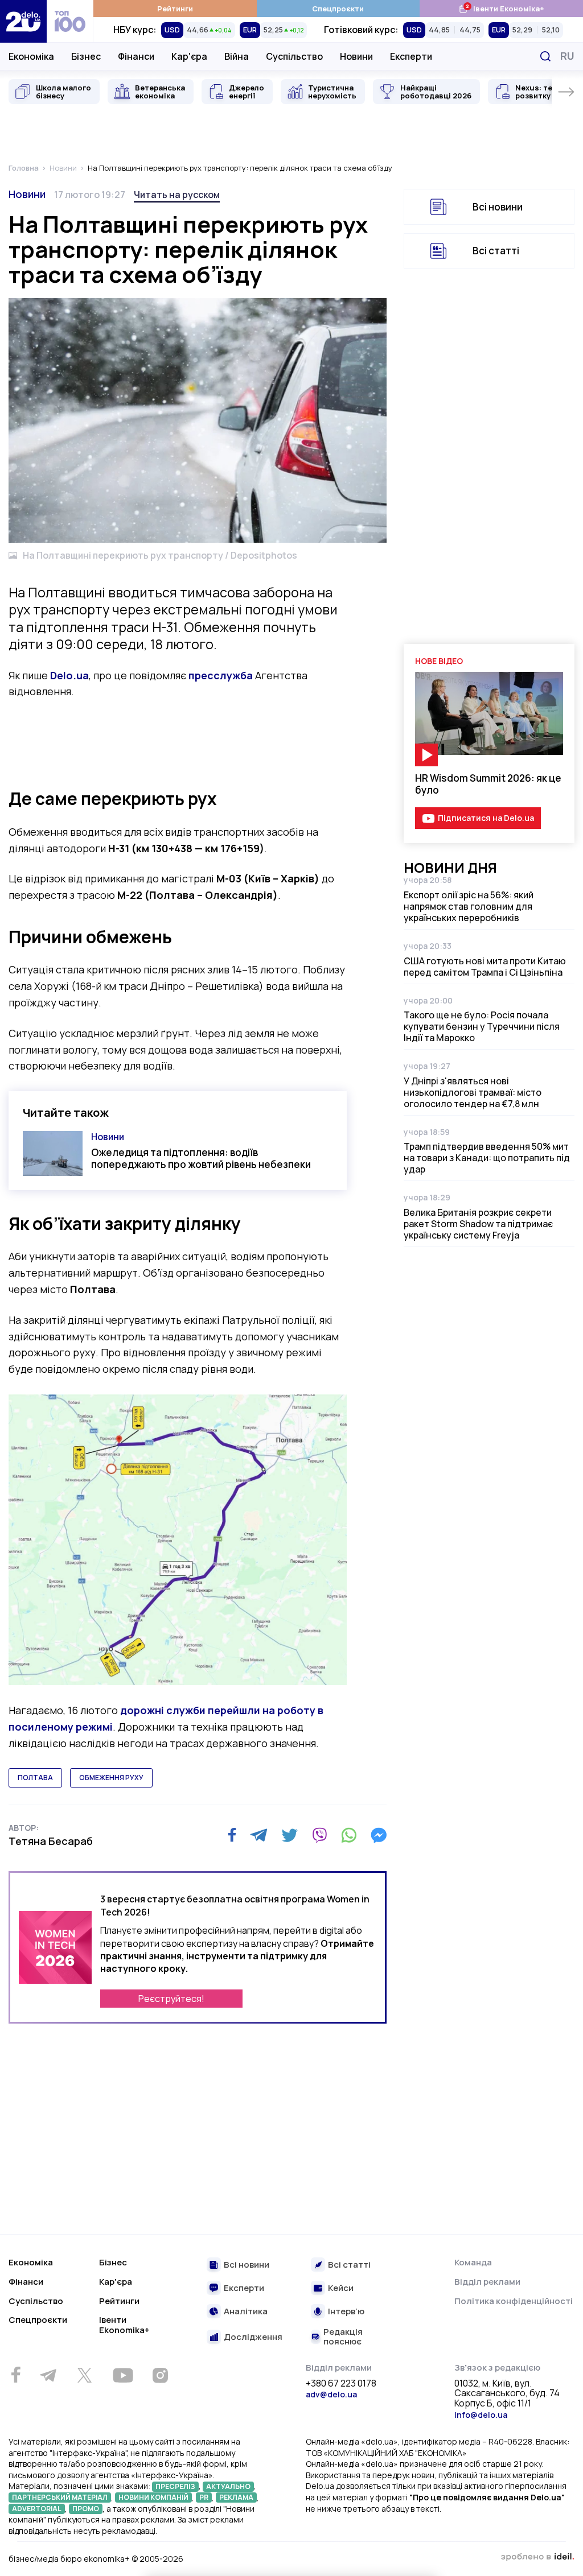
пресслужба (221, 675)
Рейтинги (175, 9)
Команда (473, 2262)
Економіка (31, 56)
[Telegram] (259, 1835)
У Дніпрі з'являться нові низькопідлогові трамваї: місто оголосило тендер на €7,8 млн (473, 1092)
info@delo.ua (481, 2415)
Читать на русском (177, 195)
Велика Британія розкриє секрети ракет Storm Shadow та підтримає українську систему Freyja (478, 1224)
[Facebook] (232, 1835)
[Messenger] (379, 1835)
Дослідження (253, 2337)
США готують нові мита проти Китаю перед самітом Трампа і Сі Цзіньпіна (485, 967)
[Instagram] (160, 2375)
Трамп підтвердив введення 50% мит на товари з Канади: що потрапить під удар (487, 1158)
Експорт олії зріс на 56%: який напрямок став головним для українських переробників (469, 906)
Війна (237, 56)
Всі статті (496, 251)
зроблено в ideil (537, 2557)
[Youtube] (123, 2375)
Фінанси (136, 56)
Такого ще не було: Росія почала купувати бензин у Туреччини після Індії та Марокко (482, 1026)
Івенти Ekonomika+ (124, 2325)
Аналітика (246, 2312)
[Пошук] (545, 56)
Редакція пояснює (343, 2337)
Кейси (341, 2288)
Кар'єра (189, 56)
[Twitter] (290, 1835)
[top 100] (70, 21)
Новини (356, 56)
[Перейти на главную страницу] (23, 21)
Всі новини (498, 207)
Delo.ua (69, 675)
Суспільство (294, 56)
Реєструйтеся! (171, 1999)
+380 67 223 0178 (341, 2384)
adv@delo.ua (331, 2394)
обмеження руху (111, 1778)
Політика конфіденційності (514, 2301)
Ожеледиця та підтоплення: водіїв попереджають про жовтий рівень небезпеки (201, 1158)
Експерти (411, 56)
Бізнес (86, 56)
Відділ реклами (487, 2282)
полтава (35, 1778)
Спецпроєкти (338, 9)
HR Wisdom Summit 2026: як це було (488, 784)
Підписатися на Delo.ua (486, 818)
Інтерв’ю (346, 2312)
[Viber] (319, 1835)
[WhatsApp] (349, 1835)
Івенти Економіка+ (501, 8)
